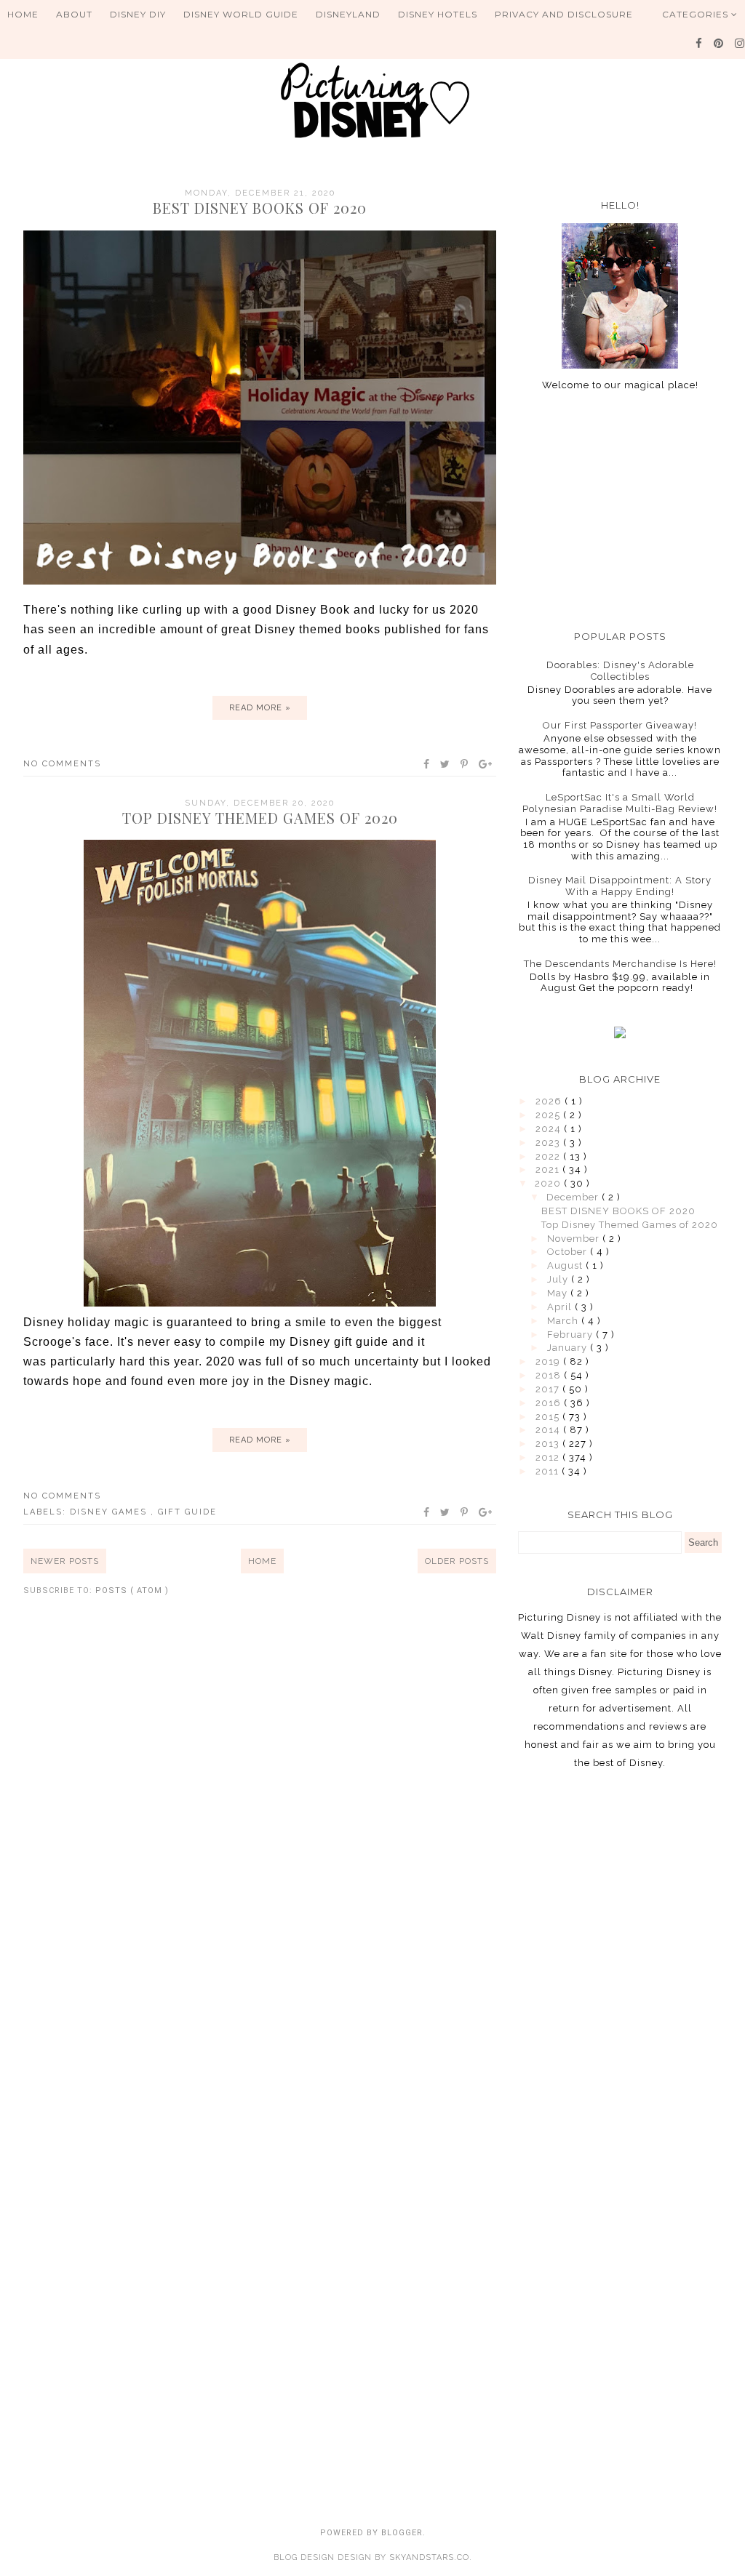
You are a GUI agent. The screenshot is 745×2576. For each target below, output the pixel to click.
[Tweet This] (446, 764)
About (74, 14)
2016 (550, 1403)
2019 (549, 1361)
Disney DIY (138, 14)
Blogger (402, 2533)
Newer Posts (65, 1561)
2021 (549, 1169)
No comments (62, 764)
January (569, 1348)
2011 (549, 1471)
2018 (550, 1375)
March (564, 1321)
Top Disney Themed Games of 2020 (260, 818)
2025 (549, 1115)
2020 (549, 1183)
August (566, 1265)
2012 (549, 1457)
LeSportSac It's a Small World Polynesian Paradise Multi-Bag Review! (620, 803)
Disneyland (348, 14)
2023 (549, 1143)
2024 (550, 1129)
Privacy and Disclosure (564, 14)
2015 (549, 1417)
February (571, 1335)
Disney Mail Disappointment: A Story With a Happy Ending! (620, 886)
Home (23, 14)
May (559, 1293)
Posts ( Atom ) (132, 1590)
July (559, 1279)
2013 (549, 1444)
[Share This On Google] (486, 764)
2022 (549, 1156)
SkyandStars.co (429, 2557)
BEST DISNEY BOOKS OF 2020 (260, 208)
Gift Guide (187, 1512)
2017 (549, 1389)
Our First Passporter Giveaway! (620, 725)
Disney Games (110, 1512)
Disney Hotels (438, 14)
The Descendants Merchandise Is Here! (620, 964)
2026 (550, 1101)
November (575, 1239)
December (574, 1197)
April (561, 1307)
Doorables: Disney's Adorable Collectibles (620, 671)
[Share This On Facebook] (427, 764)
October (569, 1252)
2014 (549, 1430)
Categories (697, 14)
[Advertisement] (620, 510)
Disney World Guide (241, 14)
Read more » (260, 708)
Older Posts (457, 1561)
